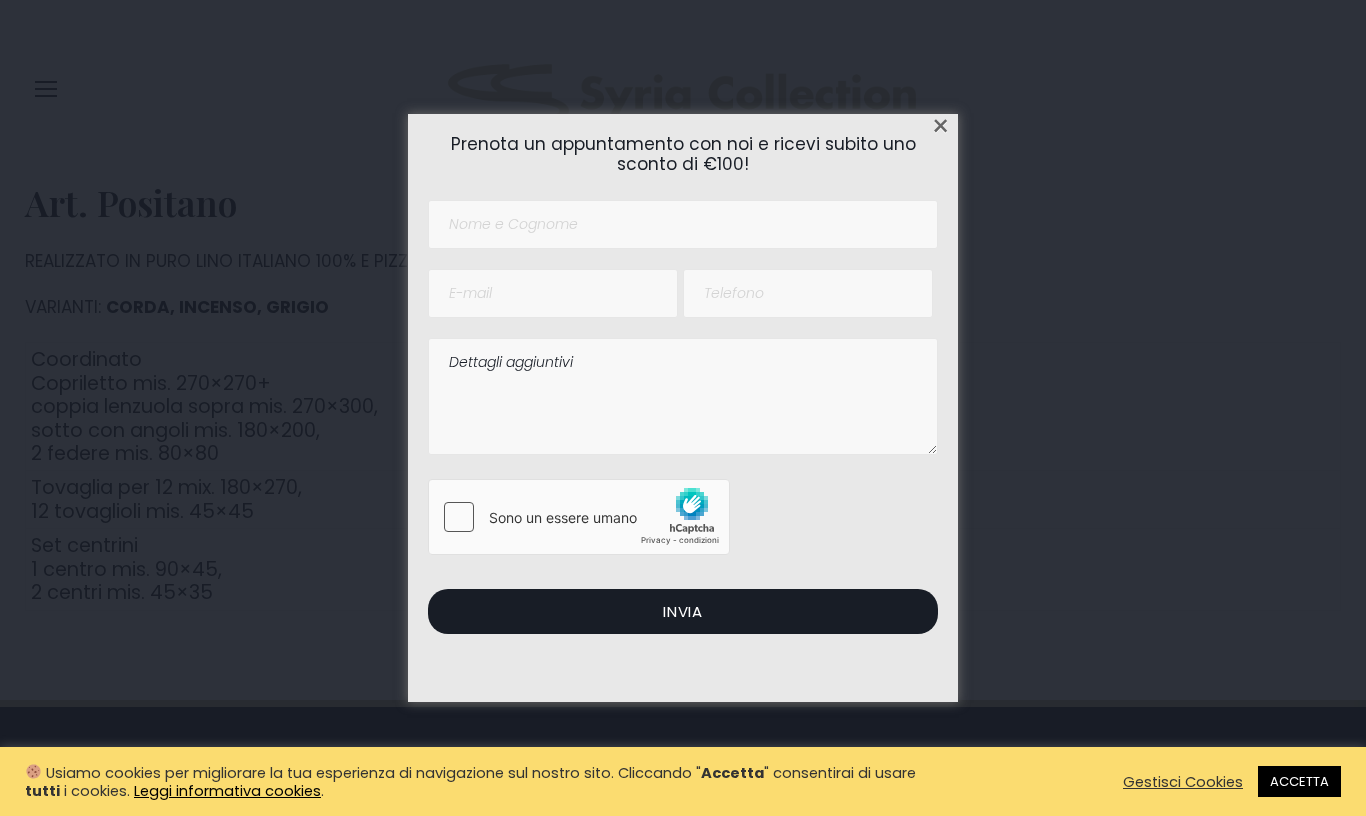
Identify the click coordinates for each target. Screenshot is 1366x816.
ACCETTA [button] (1299, 781)
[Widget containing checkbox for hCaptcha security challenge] (579, 517)
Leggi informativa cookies (227, 791)
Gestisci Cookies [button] (1183, 782)
